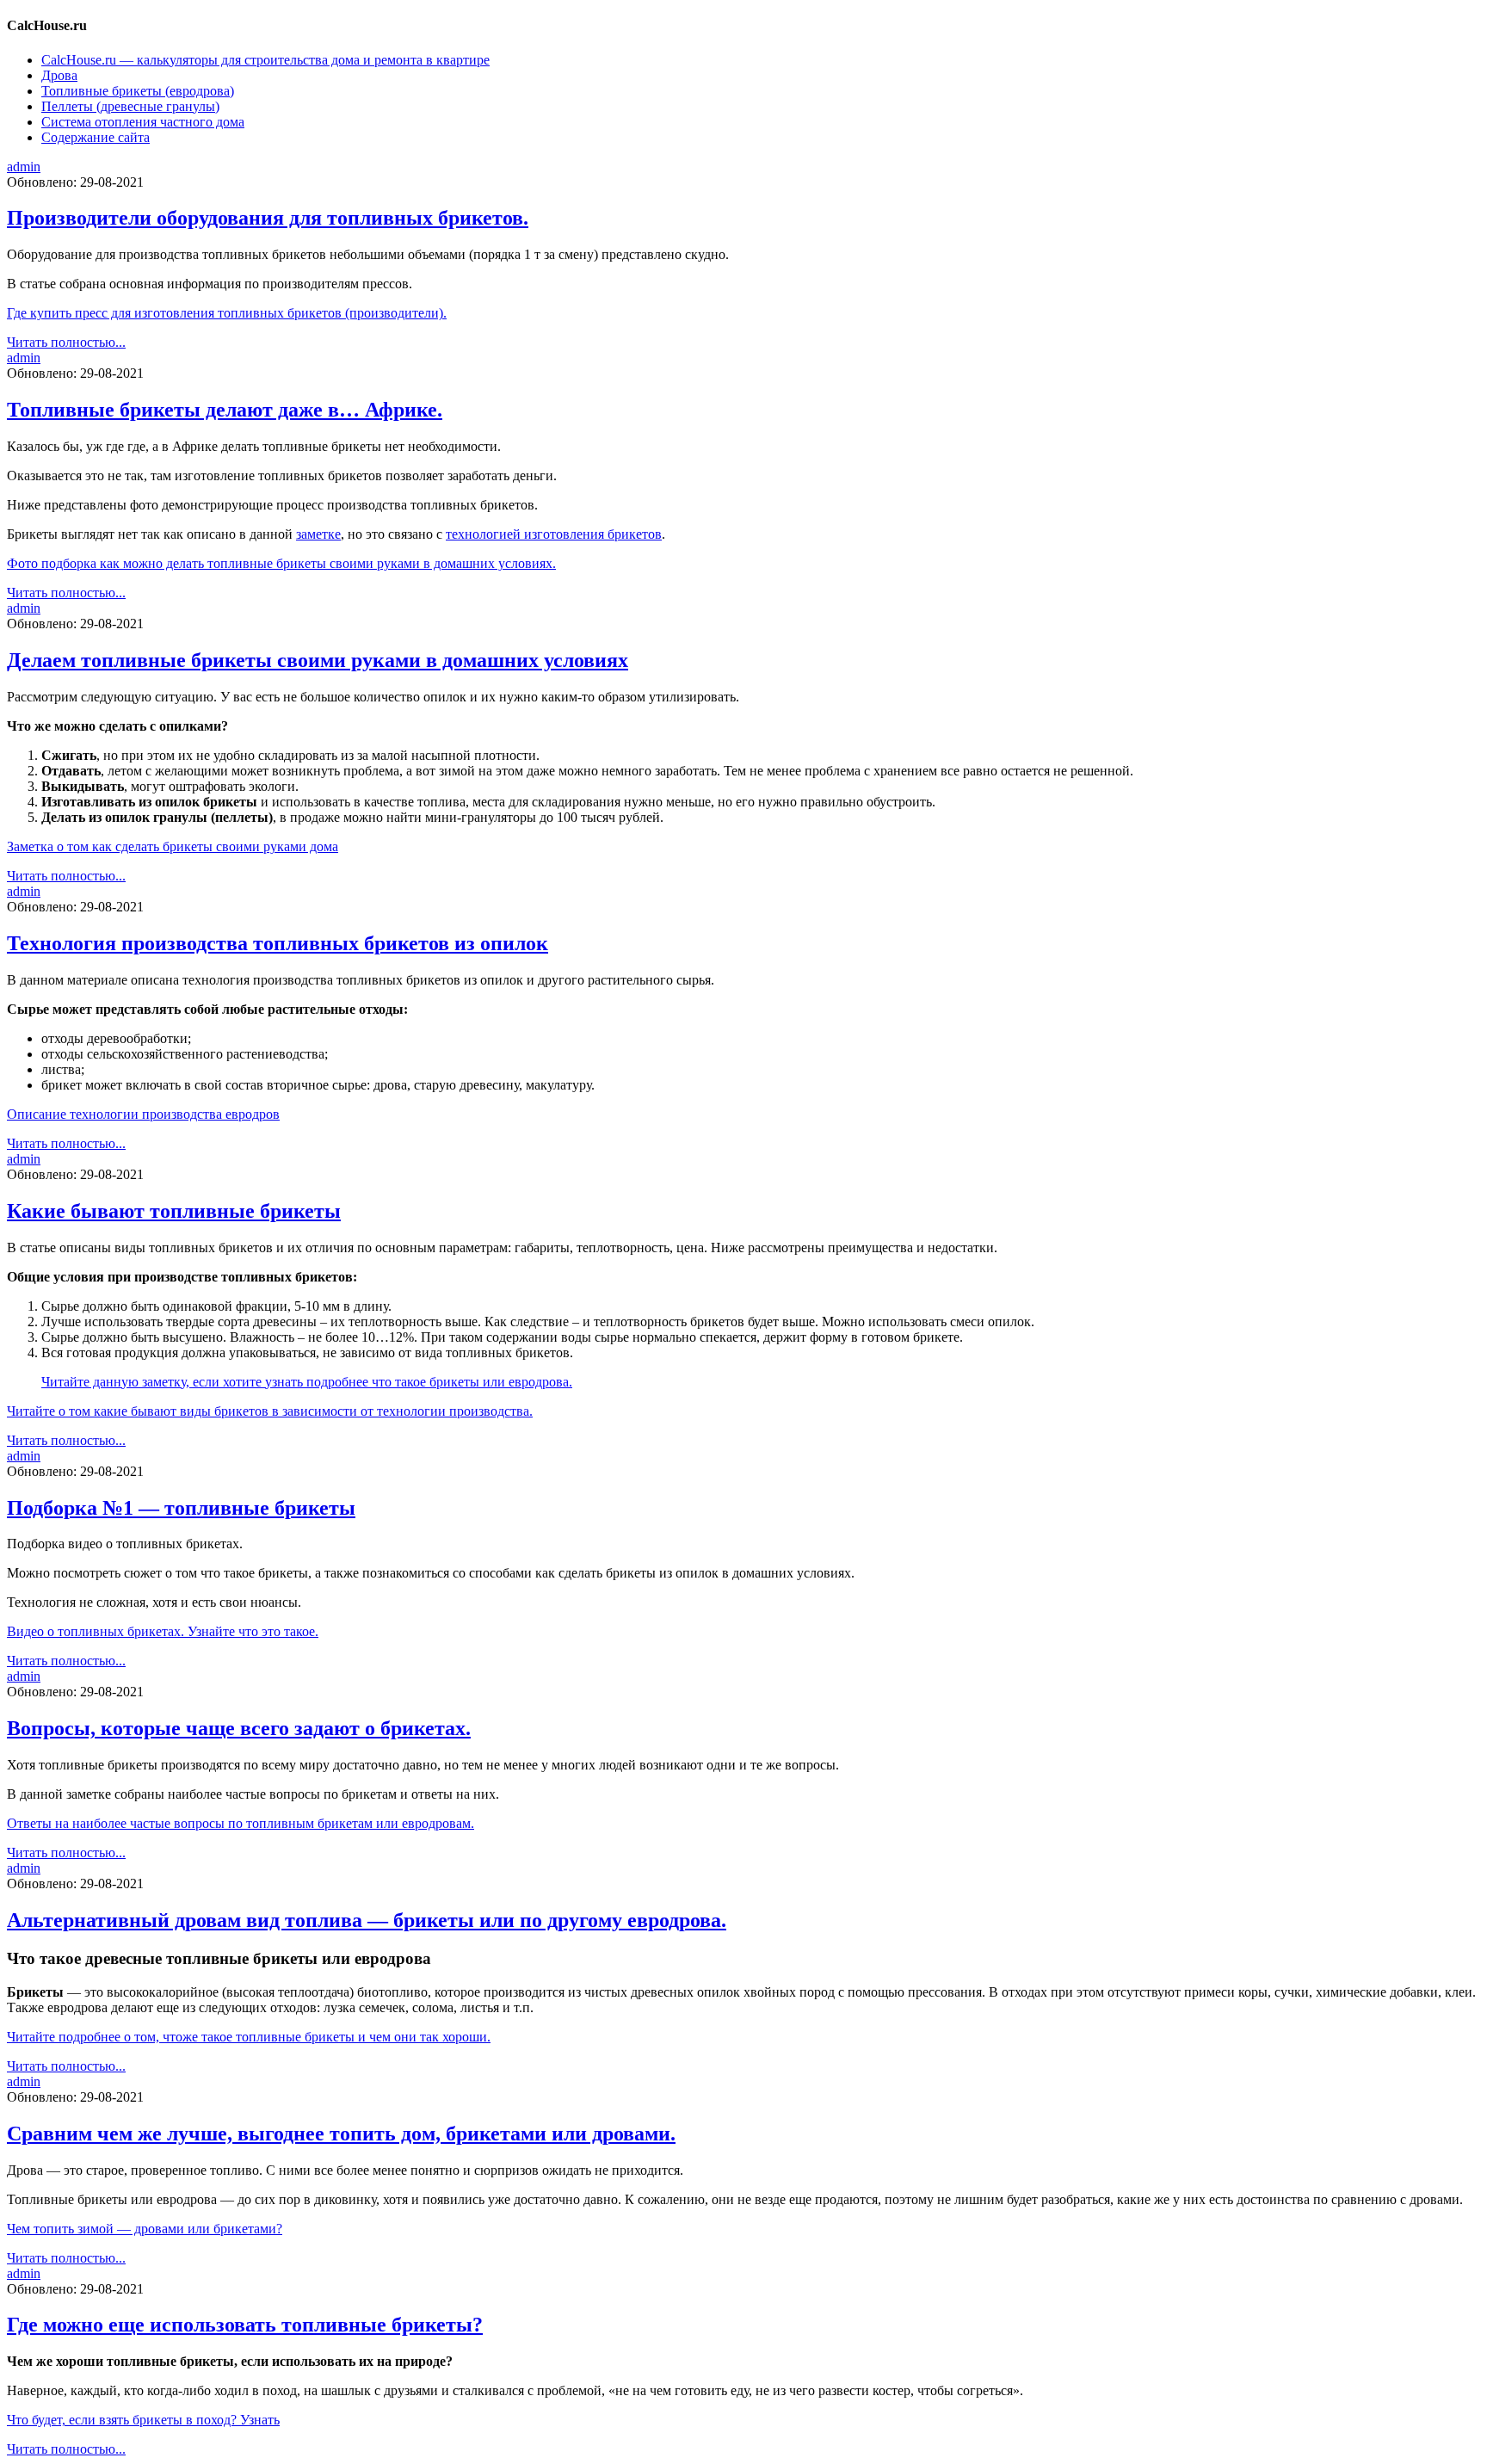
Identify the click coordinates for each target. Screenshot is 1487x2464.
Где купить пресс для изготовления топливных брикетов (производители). (227, 313)
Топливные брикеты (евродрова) (138, 91)
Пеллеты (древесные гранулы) (130, 106)
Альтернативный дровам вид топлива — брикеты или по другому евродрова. (367, 1920)
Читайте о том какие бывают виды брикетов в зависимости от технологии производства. (270, 1411)
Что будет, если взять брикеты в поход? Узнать (143, 2420)
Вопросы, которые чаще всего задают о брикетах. (239, 1728)
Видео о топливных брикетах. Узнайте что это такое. (163, 1631)
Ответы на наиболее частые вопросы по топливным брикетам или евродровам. (241, 1823)
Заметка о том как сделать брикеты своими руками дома (173, 846)
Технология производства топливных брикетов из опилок (278, 943)
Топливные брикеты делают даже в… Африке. (225, 410)
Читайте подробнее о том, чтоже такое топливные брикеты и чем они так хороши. (249, 2037)
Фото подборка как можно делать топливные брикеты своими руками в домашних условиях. (281, 563)
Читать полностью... (66, 342)
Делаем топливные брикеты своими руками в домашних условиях (318, 660)
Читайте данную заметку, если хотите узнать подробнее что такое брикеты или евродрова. (307, 1382)
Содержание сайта (96, 137)
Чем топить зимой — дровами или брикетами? (145, 2229)
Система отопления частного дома (143, 122)
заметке (318, 534)
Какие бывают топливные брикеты (174, 1211)
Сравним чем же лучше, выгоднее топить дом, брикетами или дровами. (341, 2134)
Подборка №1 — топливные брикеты (181, 1508)
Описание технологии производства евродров (143, 1114)
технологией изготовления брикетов (554, 534)
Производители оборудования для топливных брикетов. (268, 218)
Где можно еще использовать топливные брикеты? (245, 2325)
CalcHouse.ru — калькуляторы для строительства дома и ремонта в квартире (265, 60)
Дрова (59, 75)
